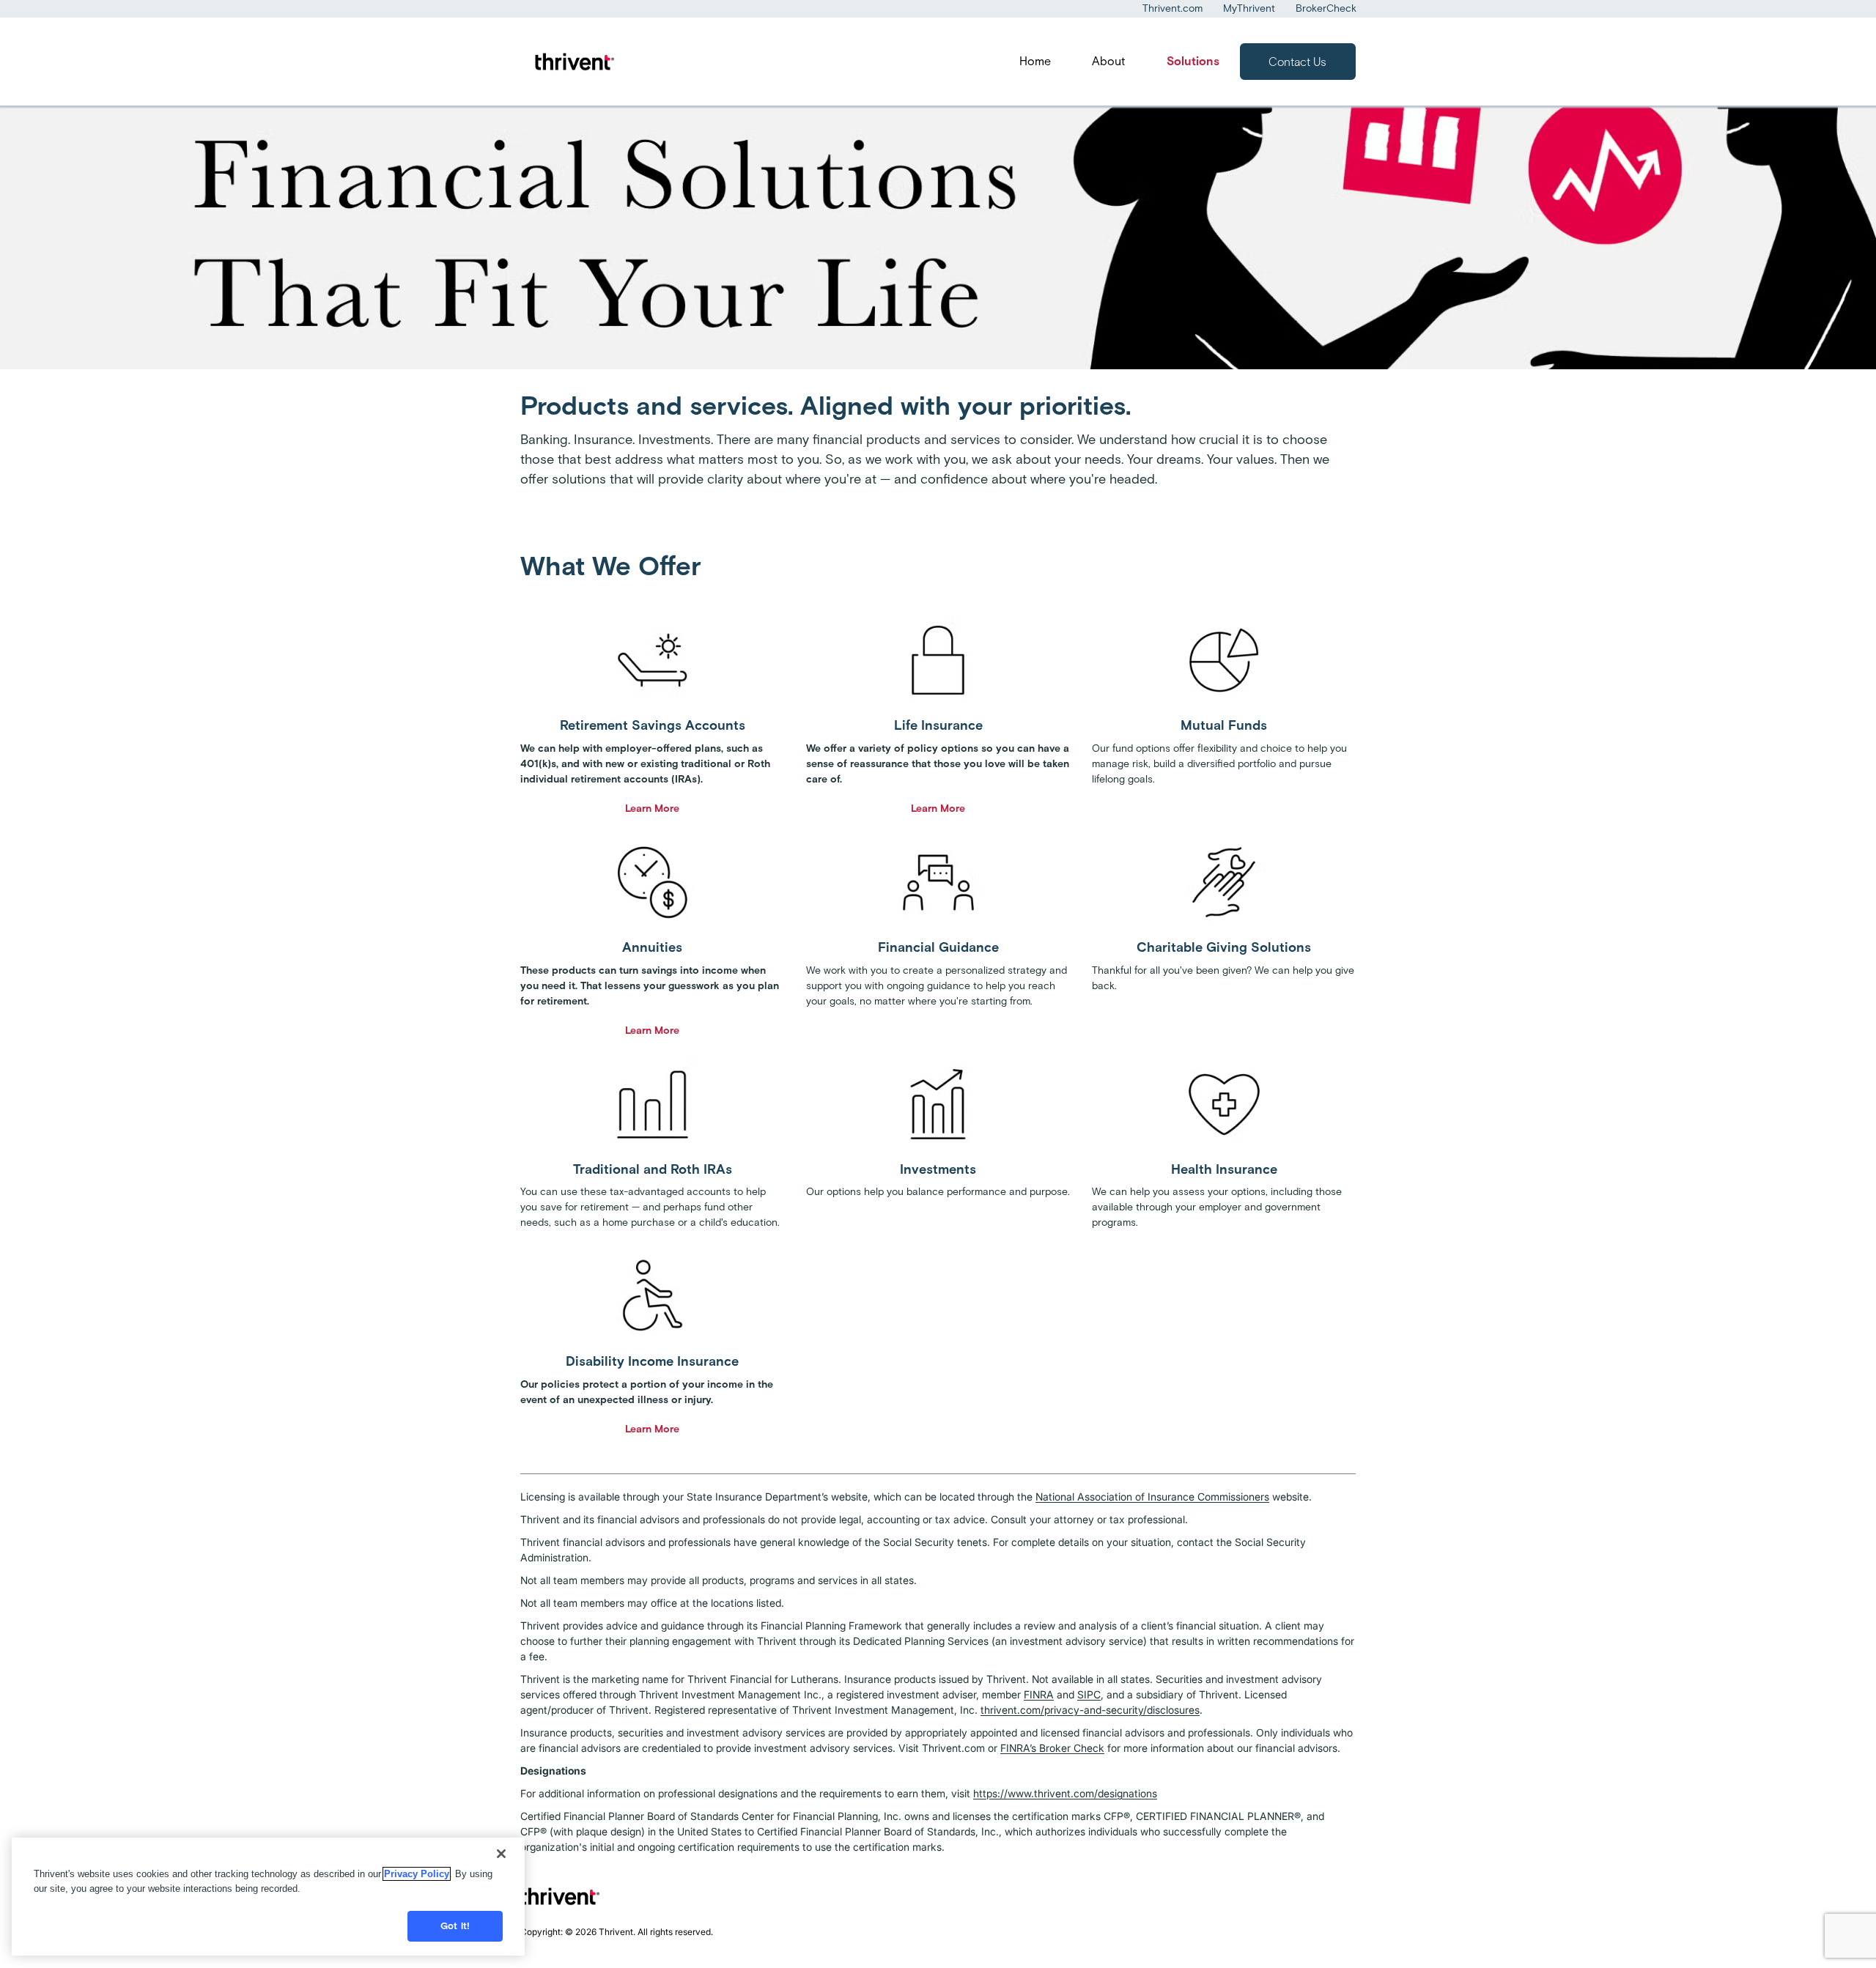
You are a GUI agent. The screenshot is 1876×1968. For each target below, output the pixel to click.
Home (1035, 61)
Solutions (1193, 61)
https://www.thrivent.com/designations (1065, 1793)
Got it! (455, 1926)
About (1109, 61)
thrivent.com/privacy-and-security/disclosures (1090, 1710)
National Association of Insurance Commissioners (1152, 1497)
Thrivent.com (1172, 8)
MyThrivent (1249, 8)
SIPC (1089, 1694)
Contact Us (1297, 62)
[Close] (501, 1854)
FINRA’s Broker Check (1052, 1748)
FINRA (1039, 1694)
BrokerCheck (1326, 8)
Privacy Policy (417, 1874)
